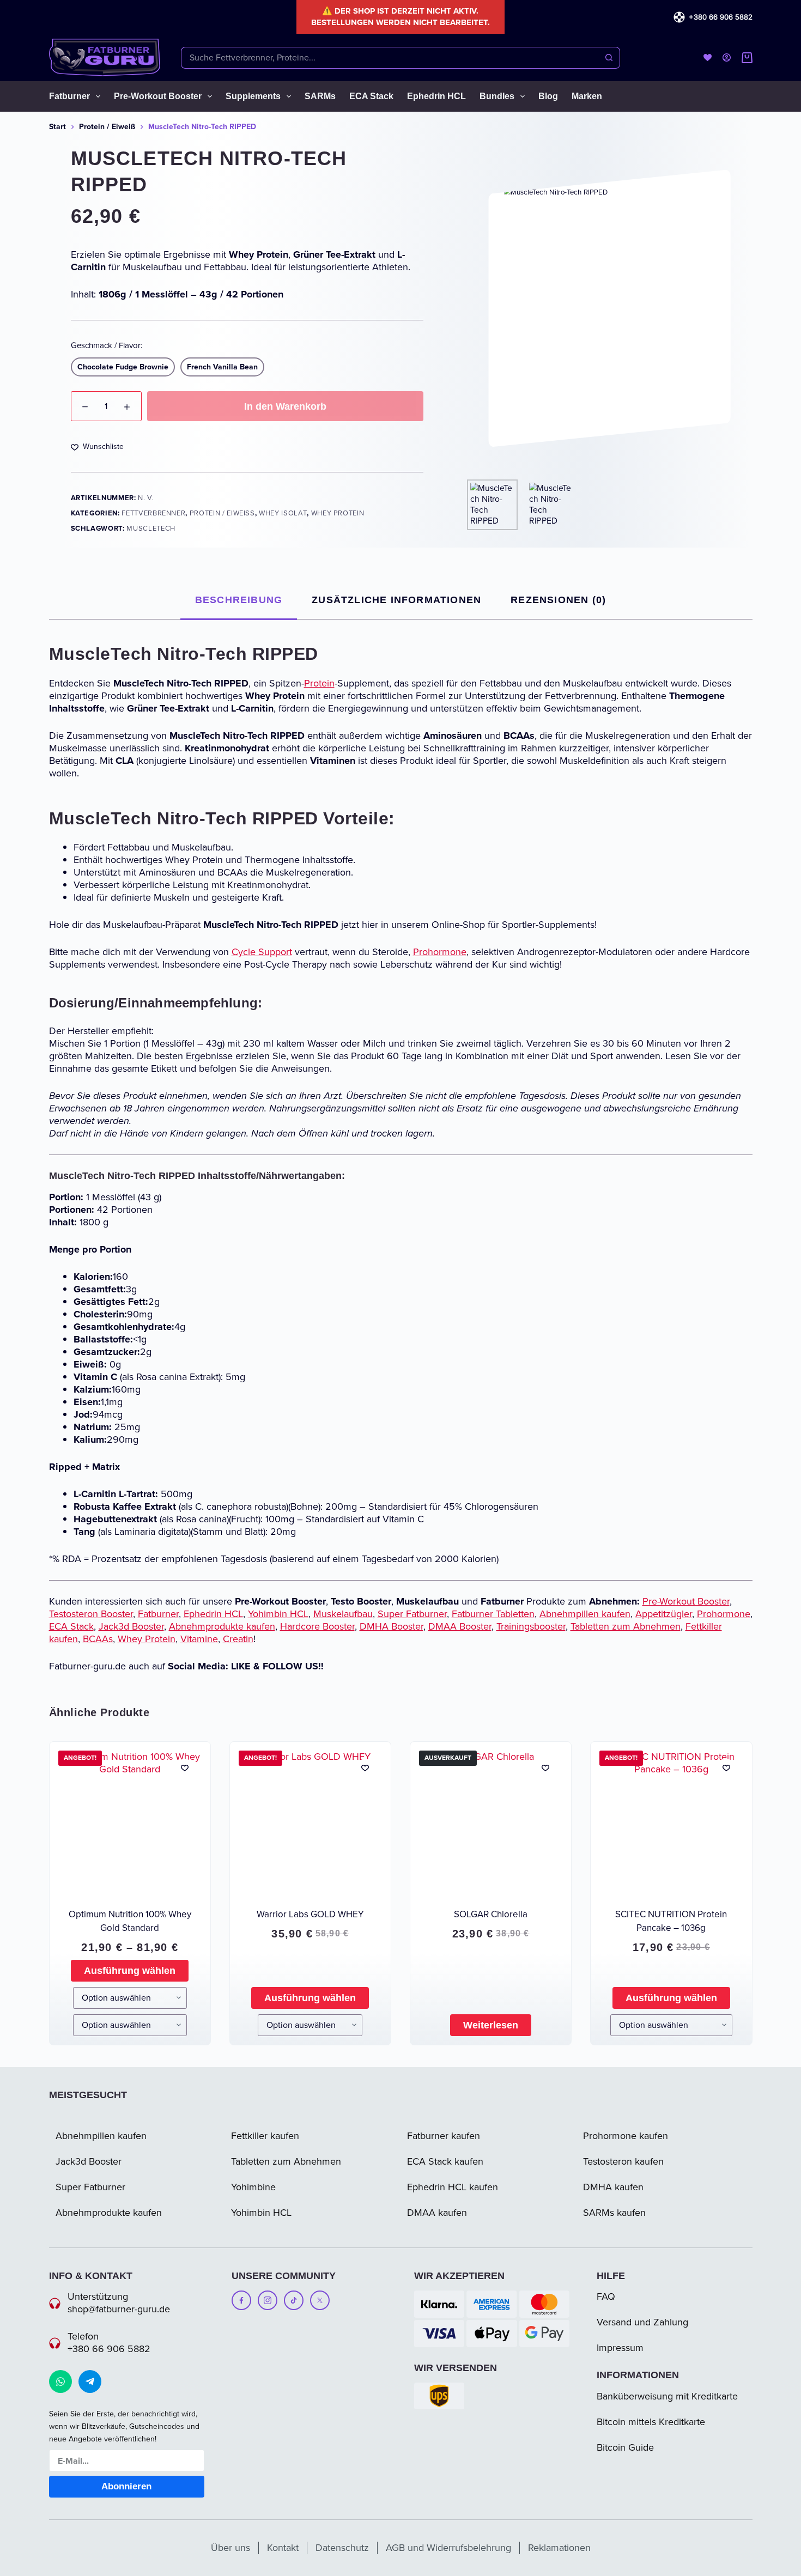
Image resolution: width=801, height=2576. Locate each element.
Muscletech (151, 528)
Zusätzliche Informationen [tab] (396, 600)
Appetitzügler (664, 1614)
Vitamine (199, 1639)
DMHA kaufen (613, 2187)
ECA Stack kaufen (445, 2161)
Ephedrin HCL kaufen (453, 2187)
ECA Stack (371, 96)
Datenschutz (342, 2548)
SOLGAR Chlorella (491, 1914)
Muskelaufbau (343, 1614)
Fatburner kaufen (444, 2136)
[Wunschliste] (708, 57)
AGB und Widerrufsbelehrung (448, 2548)
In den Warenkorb (285, 406)
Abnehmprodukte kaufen (222, 1626)
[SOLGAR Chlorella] (491, 1822)
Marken (587, 96)
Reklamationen (559, 2548)
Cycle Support (262, 952)
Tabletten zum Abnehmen (626, 1626)
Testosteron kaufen (623, 2161)
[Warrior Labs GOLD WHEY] (310, 1822)
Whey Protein (339, 513)
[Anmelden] (727, 57)
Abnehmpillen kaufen (585, 1614)
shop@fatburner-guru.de (119, 2309)
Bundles (497, 96)
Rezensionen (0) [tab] (558, 600)
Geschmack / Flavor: (107, 345)
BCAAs (98, 1639)
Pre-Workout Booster (158, 96)
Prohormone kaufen (626, 2136)
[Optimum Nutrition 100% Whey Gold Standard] (130, 1822)
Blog (548, 96)
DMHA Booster (392, 1626)
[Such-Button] (609, 58)
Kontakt (283, 2548)
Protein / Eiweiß (222, 513)
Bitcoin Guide (625, 2447)
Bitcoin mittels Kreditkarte (651, 2422)
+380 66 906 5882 (721, 17)
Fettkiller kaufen (265, 2136)
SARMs (320, 96)
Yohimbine (253, 2187)
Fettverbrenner (153, 513)
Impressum (620, 2348)
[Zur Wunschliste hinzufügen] (185, 1767)
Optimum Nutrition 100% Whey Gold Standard (130, 1921)
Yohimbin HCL (278, 1614)
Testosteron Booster (91, 1614)
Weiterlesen (491, 2025)
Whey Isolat (283, 513)
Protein (319, 683)
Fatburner (69, 96)
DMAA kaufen (437, 2213)
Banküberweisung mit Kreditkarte (667, 2396)
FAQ (606, 2296)
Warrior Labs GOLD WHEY (310, 1914)
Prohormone (440, 952)
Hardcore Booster (317, 1626)
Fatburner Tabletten (493, 1614)
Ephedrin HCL (436, 96)
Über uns (230, 2548)
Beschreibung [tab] (239, 600)
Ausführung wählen (130, 1971)
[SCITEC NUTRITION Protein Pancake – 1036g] (671, 1822)
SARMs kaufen (614, 2213)
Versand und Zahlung (642, 2322)
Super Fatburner (412, 1614)
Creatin (238, 1639)
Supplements (253, 96)
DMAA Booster (460, 1626)
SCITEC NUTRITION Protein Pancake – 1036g (671, 1921)
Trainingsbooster (531, 1626)
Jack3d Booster (131, 1626)
